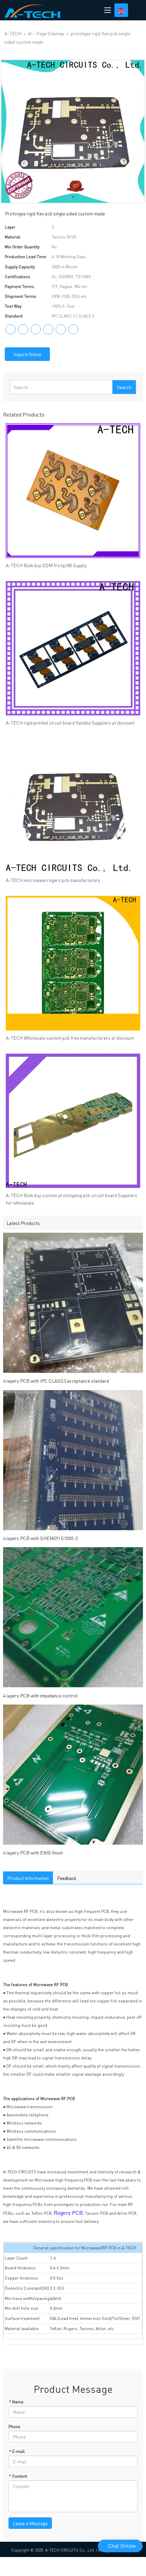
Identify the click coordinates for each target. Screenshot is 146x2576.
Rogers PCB (68, 2213)
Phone (14, 2427)
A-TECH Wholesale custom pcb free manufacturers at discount (70, 1038)
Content (18, 2476)
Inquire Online (27, 354)
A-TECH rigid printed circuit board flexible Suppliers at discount (70, 723)
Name (16, 2402)
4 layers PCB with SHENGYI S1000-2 (40, 1538)
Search (124, 387)
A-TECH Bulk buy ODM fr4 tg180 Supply (46, 565)
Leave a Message (30, 2523)
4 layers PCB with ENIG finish (33, 1852)
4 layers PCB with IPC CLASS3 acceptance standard (56, 1381)
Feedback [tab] (67, 1878)
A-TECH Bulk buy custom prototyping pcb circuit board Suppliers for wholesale (71, 1199)
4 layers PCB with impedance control (40, 1695)
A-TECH (13, 33)
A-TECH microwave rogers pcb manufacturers (53, 880)
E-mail (17, 2451)
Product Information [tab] (28, 1878)
